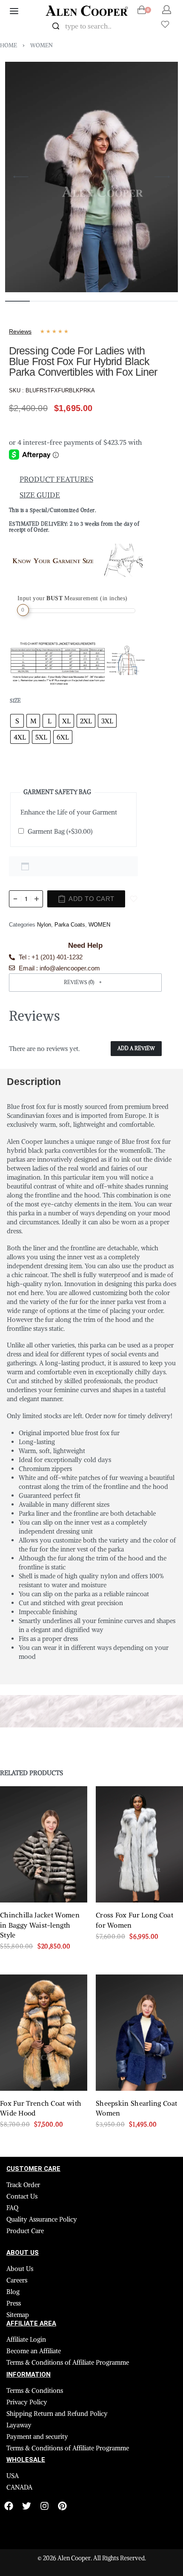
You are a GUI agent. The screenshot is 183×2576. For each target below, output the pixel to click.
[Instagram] (44, 2506)
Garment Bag (60, 831)
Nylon (44, 925)
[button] (85, 983)
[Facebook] (9, 2506)
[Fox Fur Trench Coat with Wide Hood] (44, 2033)
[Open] (165, 24)
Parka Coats (70, 925)
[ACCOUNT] (167, 10)
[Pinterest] (62, 2506)
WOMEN (41, 45)
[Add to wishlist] (134, 899)
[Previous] (21, 177)
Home (9, 45)
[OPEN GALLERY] (91, 177)
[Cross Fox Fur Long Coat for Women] (139, 1844)
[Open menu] (14, 11)
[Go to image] (17, 301)
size (15, 701)
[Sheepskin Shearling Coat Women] (139, 2033)
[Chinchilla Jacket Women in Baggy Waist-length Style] (44, 1844)
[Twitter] (27, 2506)
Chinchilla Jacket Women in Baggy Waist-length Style (40, 1925)
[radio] (17, 721)
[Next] (162, 177)
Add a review (136, 1048)
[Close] (140, 26)
